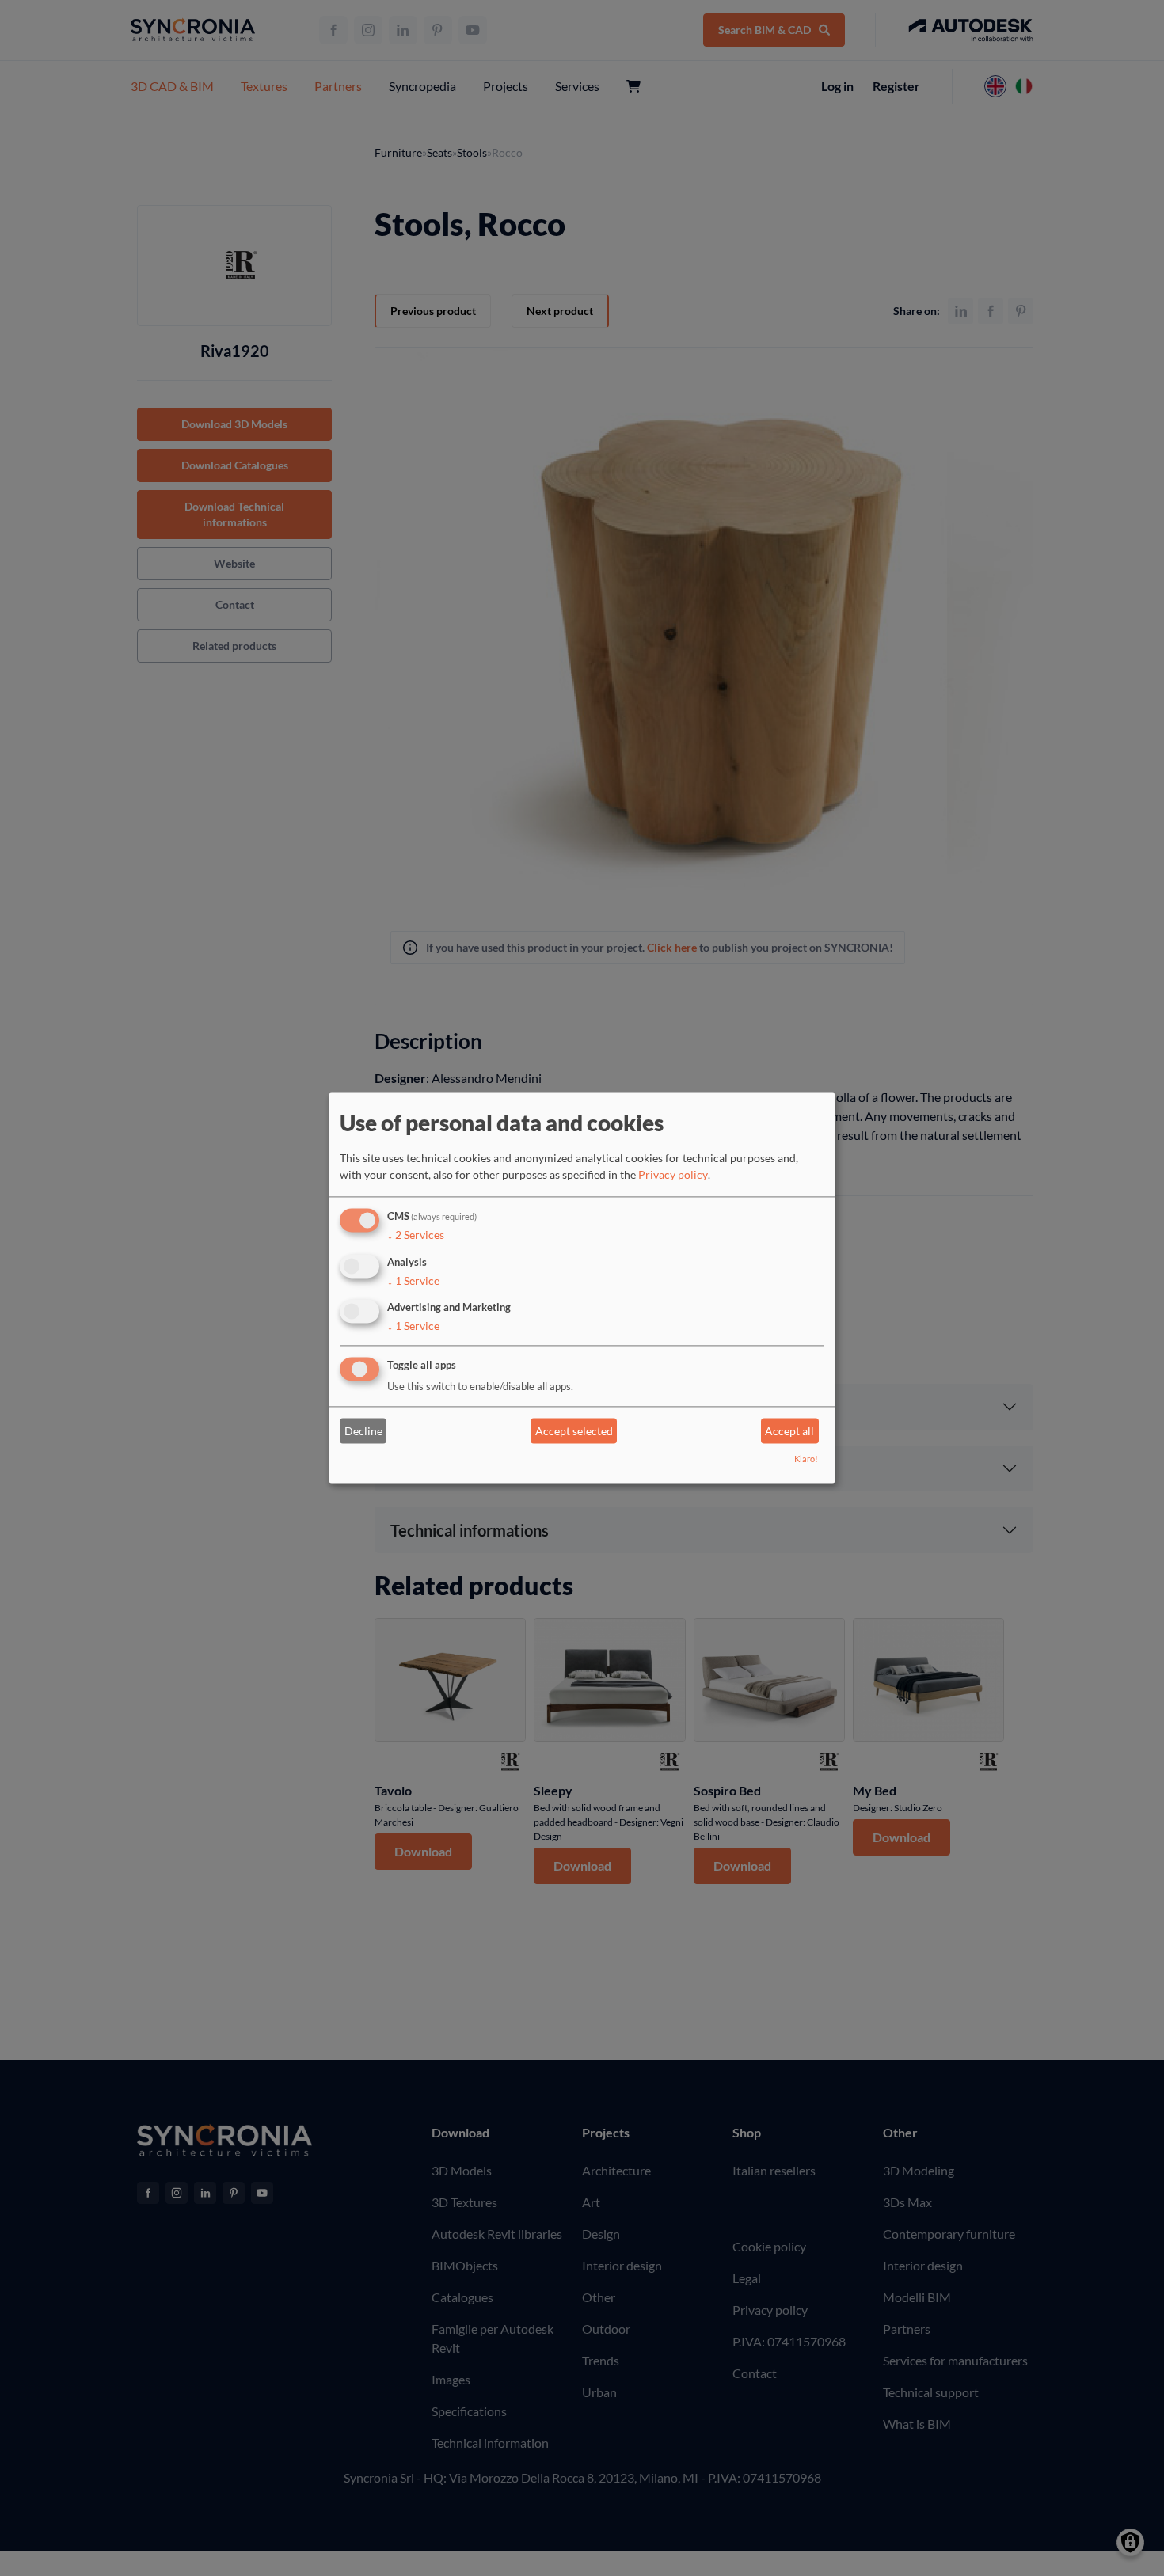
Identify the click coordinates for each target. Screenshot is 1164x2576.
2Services (416, 1235)
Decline (363, 1431)
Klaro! (806, 1459)
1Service (413, 1280)
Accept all (789, 1431)
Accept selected (574, 1431)
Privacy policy (673, 1174)
